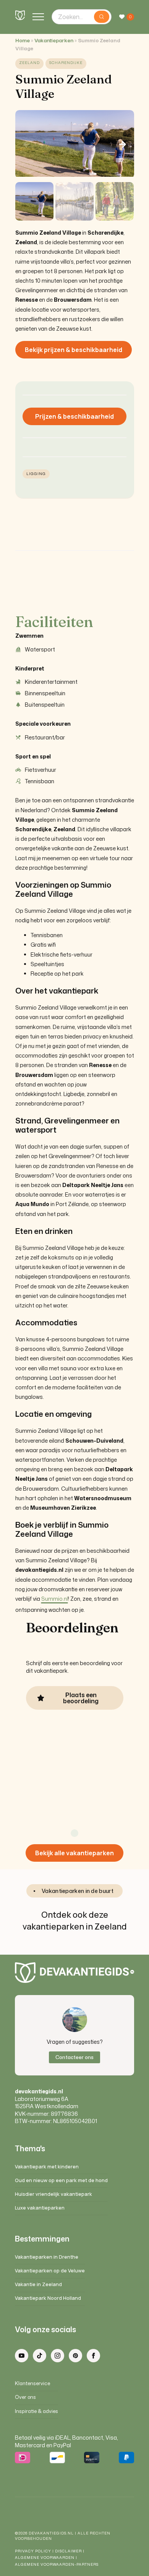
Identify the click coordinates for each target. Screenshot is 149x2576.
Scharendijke (66, 63)
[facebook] (93, 2356)
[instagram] (57, 2356)
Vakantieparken (54, 41)
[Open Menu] (38, 17)
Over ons (25, 2397)
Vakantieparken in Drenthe (47, 2257)
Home (23, 41)
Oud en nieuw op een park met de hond (61, 2180)
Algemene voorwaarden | (46, 2558)
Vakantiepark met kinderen (47, 2167)
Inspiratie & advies (36, 2411)
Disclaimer (68, 2551)
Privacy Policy (33, 2551)
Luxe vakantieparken (40, 2208)
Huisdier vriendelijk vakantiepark (53, 2194)
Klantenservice (32, 2383)
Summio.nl (55, 1599)
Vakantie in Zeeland (38, 2284)
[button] (123, 144)
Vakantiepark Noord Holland (48, 2298)
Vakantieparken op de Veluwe (50, 2271)
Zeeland (29, 63)
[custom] (40, 2356)
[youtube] (22, 2356)
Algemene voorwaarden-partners (57, 2564)
